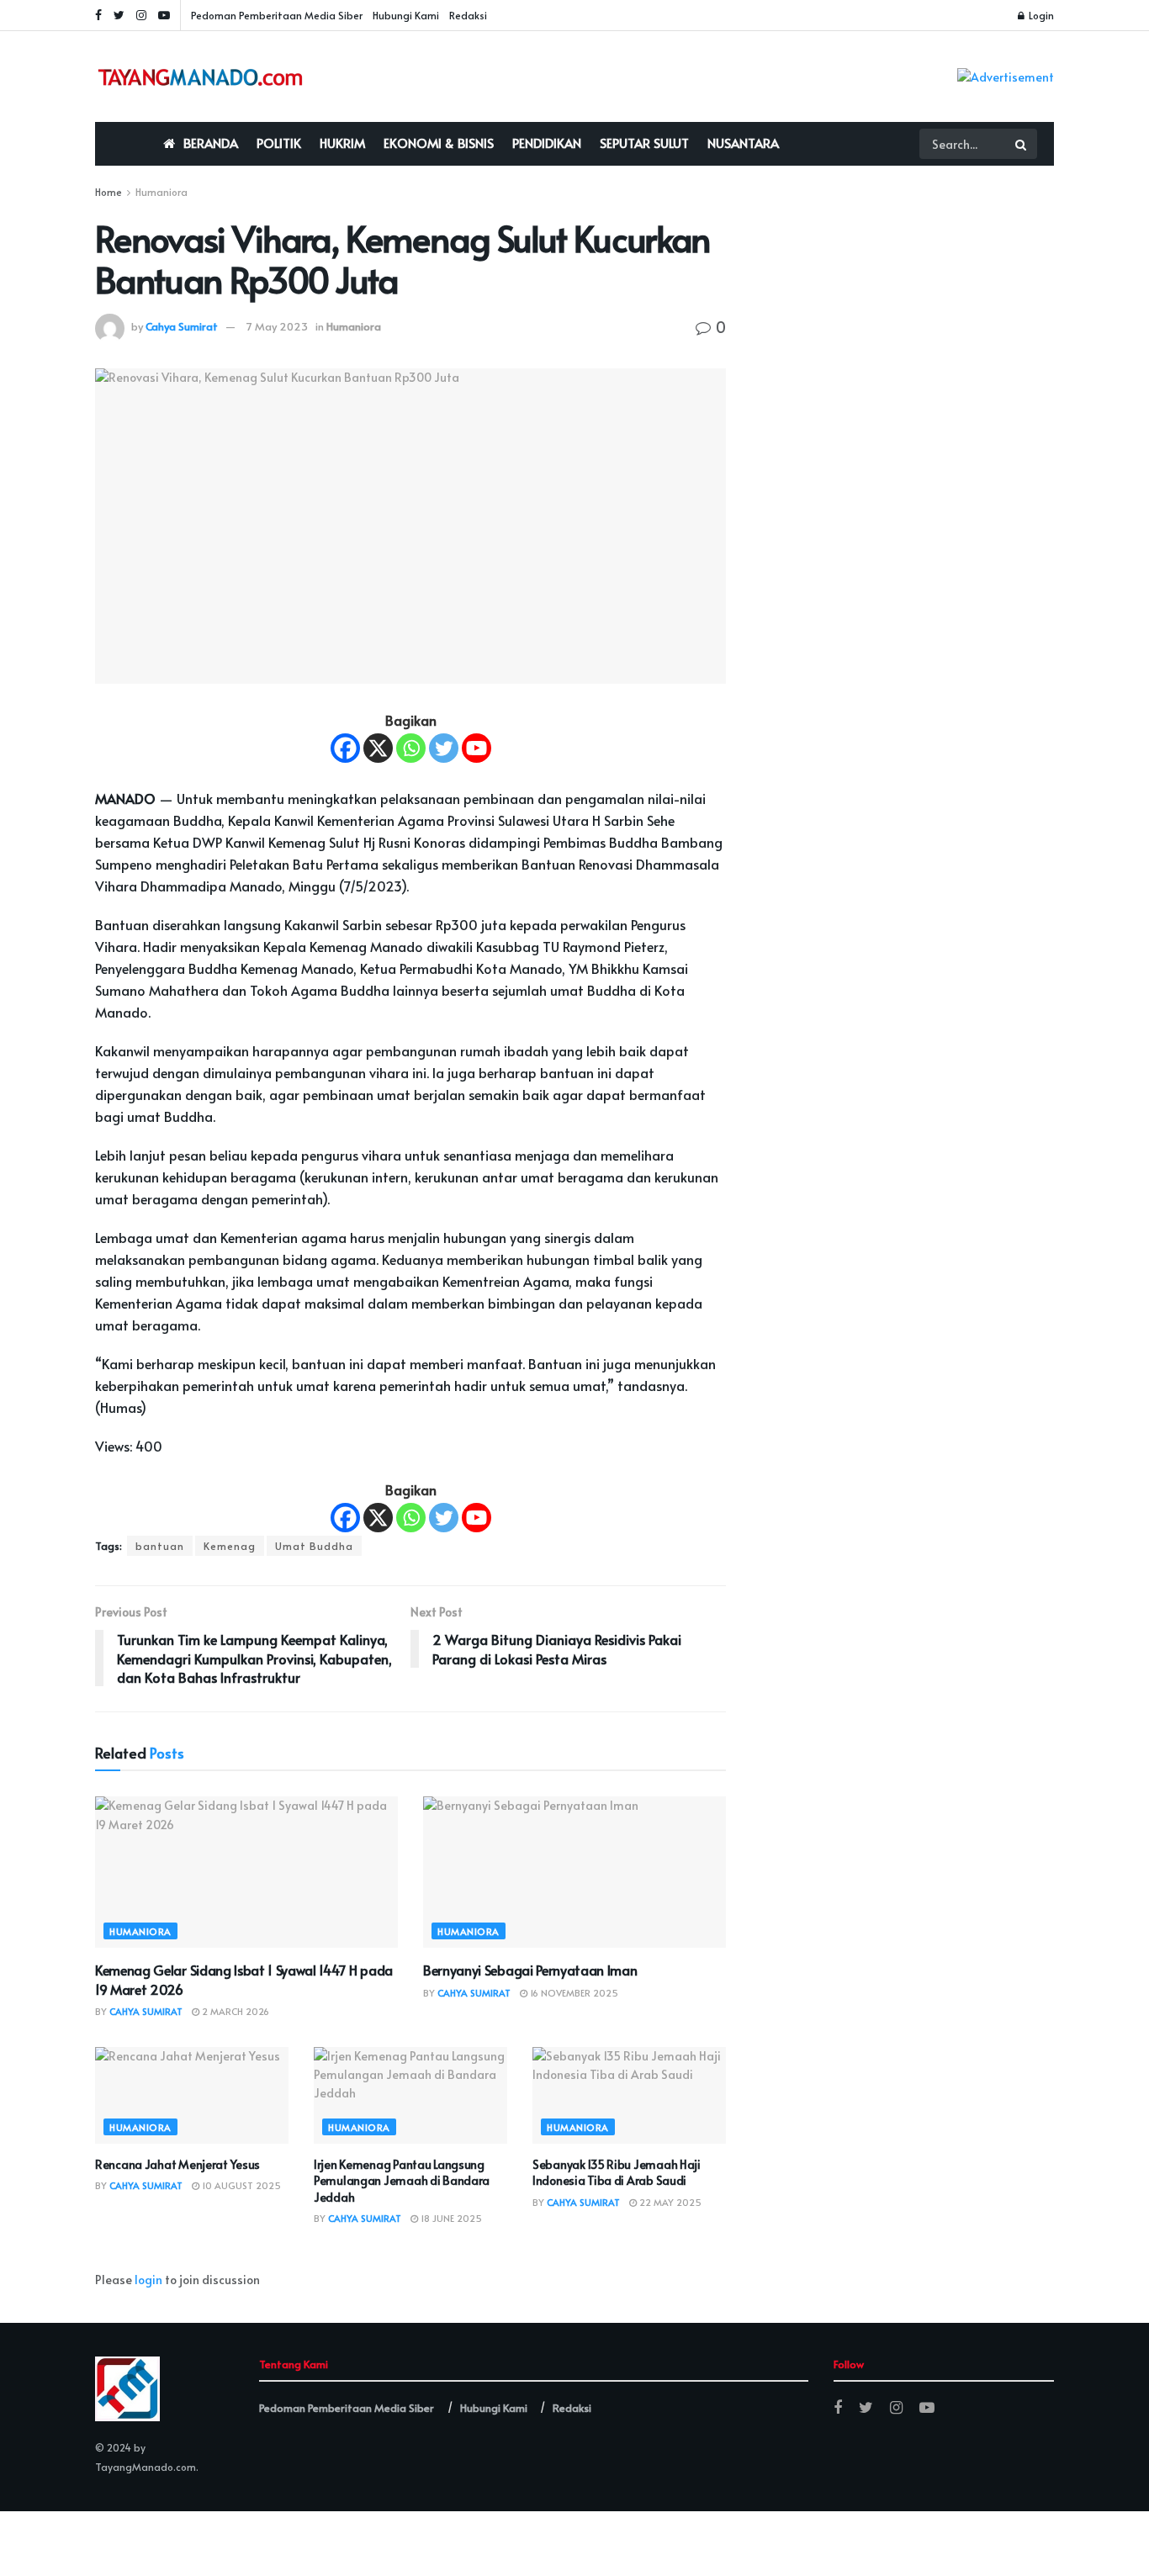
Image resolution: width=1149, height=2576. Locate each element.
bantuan (160, 1546)
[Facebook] (345, 748)
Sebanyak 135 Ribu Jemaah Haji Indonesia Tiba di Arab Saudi (617, 2173)
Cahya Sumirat (182, 326)
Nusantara (743, 143)
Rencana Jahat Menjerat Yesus (177, 2164)
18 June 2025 (450, 2218)
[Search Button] (1022, 144)
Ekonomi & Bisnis (439, 143)
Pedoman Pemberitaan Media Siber (277, 15)
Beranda (211, 143)
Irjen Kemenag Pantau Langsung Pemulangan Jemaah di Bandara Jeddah (402, 2181)
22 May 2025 (669, 2202)
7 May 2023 (277, 326)
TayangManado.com (146, 2467)
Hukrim (342, 143)
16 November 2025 (573, 1993)
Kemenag (230, 1546)
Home (109, 192)
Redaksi (468, 15)
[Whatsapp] (411, 748)
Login (1040, 15)
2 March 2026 (234, 2011)
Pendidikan (547, 143)
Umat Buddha (314, 1546)
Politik (279, 143)
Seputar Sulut (644, 143)
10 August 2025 (240, 2185)
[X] (378, 748)
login (148, 2280)
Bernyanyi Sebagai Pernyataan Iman (530, 1970)
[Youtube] (477, 748)
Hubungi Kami (406, 15)
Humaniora (161, 192)
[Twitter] (444, 748)
